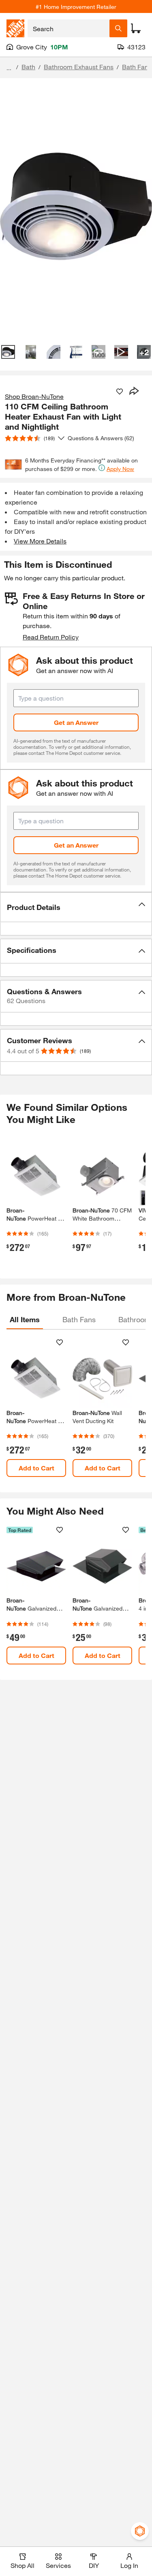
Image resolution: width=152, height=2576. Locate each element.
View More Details (40, 541)
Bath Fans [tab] (79, 1319)
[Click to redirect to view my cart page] (136, 28)
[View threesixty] (98, 352)
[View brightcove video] (121, 352)
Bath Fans (137, 67)
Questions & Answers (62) (101, 438)
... (9, 68)
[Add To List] (120, 392)
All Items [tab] (25, 1319)
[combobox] (69, 28)
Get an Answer (76, 722)
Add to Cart (36, 1468)
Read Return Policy (51, 637)
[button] (76, 907)
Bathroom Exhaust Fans (79, 67)
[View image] (8, 352)
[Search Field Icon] (118, 28)
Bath (28, 67)
